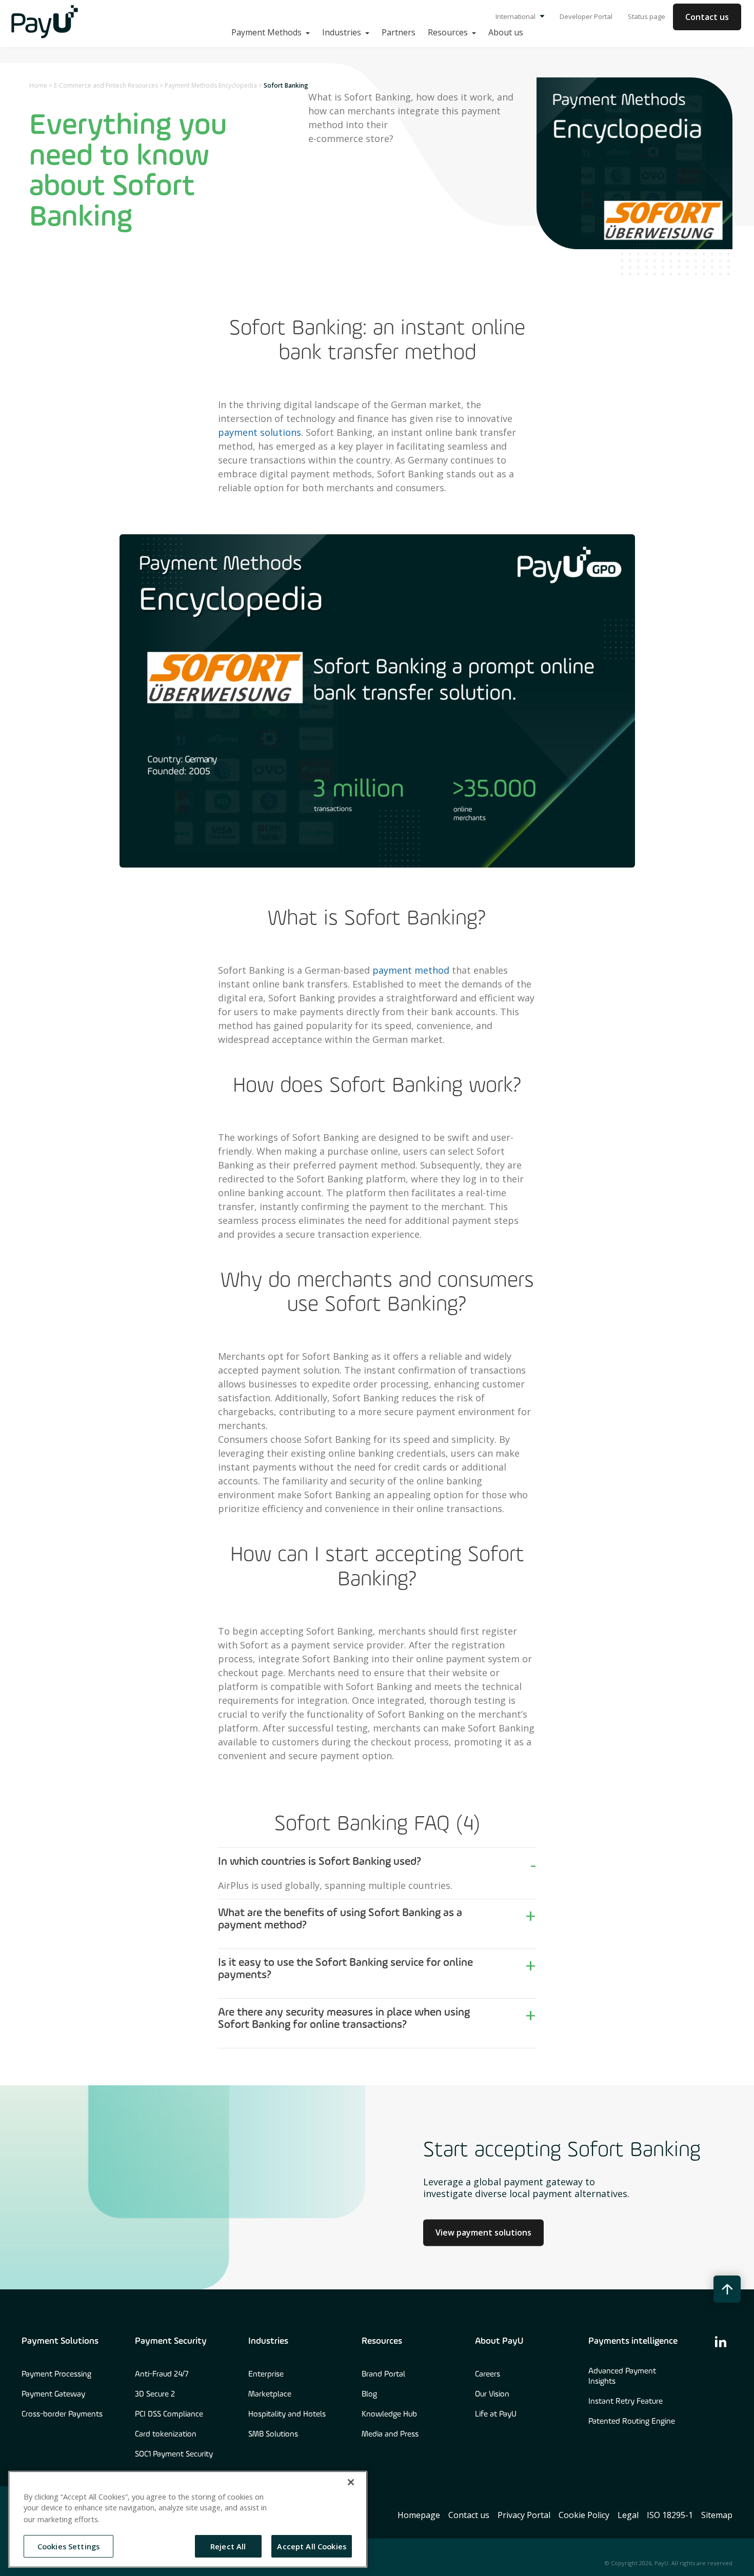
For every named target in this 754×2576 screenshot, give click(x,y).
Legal (628, 2515)
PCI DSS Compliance (169, 2414)
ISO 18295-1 (670, 2515)
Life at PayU (496, 2414)
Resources (382, 2341)
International (516, 16)
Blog (369, 2394)
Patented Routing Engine (632, 2422)
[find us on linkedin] (721, 2341)
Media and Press (390, 2434)
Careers (488, 2374)
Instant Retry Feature (626, 2402)
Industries (268, 2341)
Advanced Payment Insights (622, 2377)
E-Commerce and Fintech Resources (106, 85)
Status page (647, 16)
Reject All (228, 2546)
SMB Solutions (273, 2434)
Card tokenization (166, 2434)
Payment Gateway (53, 2394)
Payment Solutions (60, 2341)
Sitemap (717, 2515)
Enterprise (266, 2374)
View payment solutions (483, 2233)
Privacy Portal (524, 2515)
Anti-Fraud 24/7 (162, 2374)
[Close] (351, 2482)
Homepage (419, 2515)
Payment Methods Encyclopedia (211, 85)
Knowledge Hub (389, 2414)
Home (38, 85)
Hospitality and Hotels (287, 2414)
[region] (188, 2519)
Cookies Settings (68, 2546)
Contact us (707, 17)
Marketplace (270, 2394)
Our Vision (492, 2394)
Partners (399, 32)
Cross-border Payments (62, 2414)
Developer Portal (586, 16)
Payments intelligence (633, 2341)
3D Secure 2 (155, 2394)
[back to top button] (727, 2289)
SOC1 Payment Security (174, 2454)
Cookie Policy (584, 2515)
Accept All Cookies (312, 2546)
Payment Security (171, 2341)
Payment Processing (56, 2374)
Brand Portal (383, 2374)
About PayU (499, 2341)
